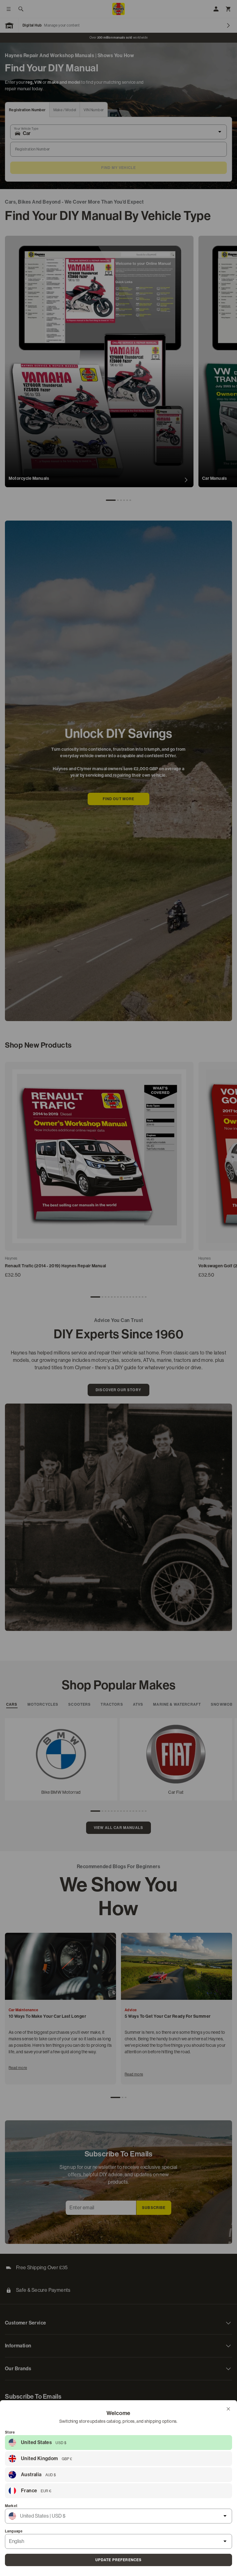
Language (14, 2531)
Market (11, 2506)
